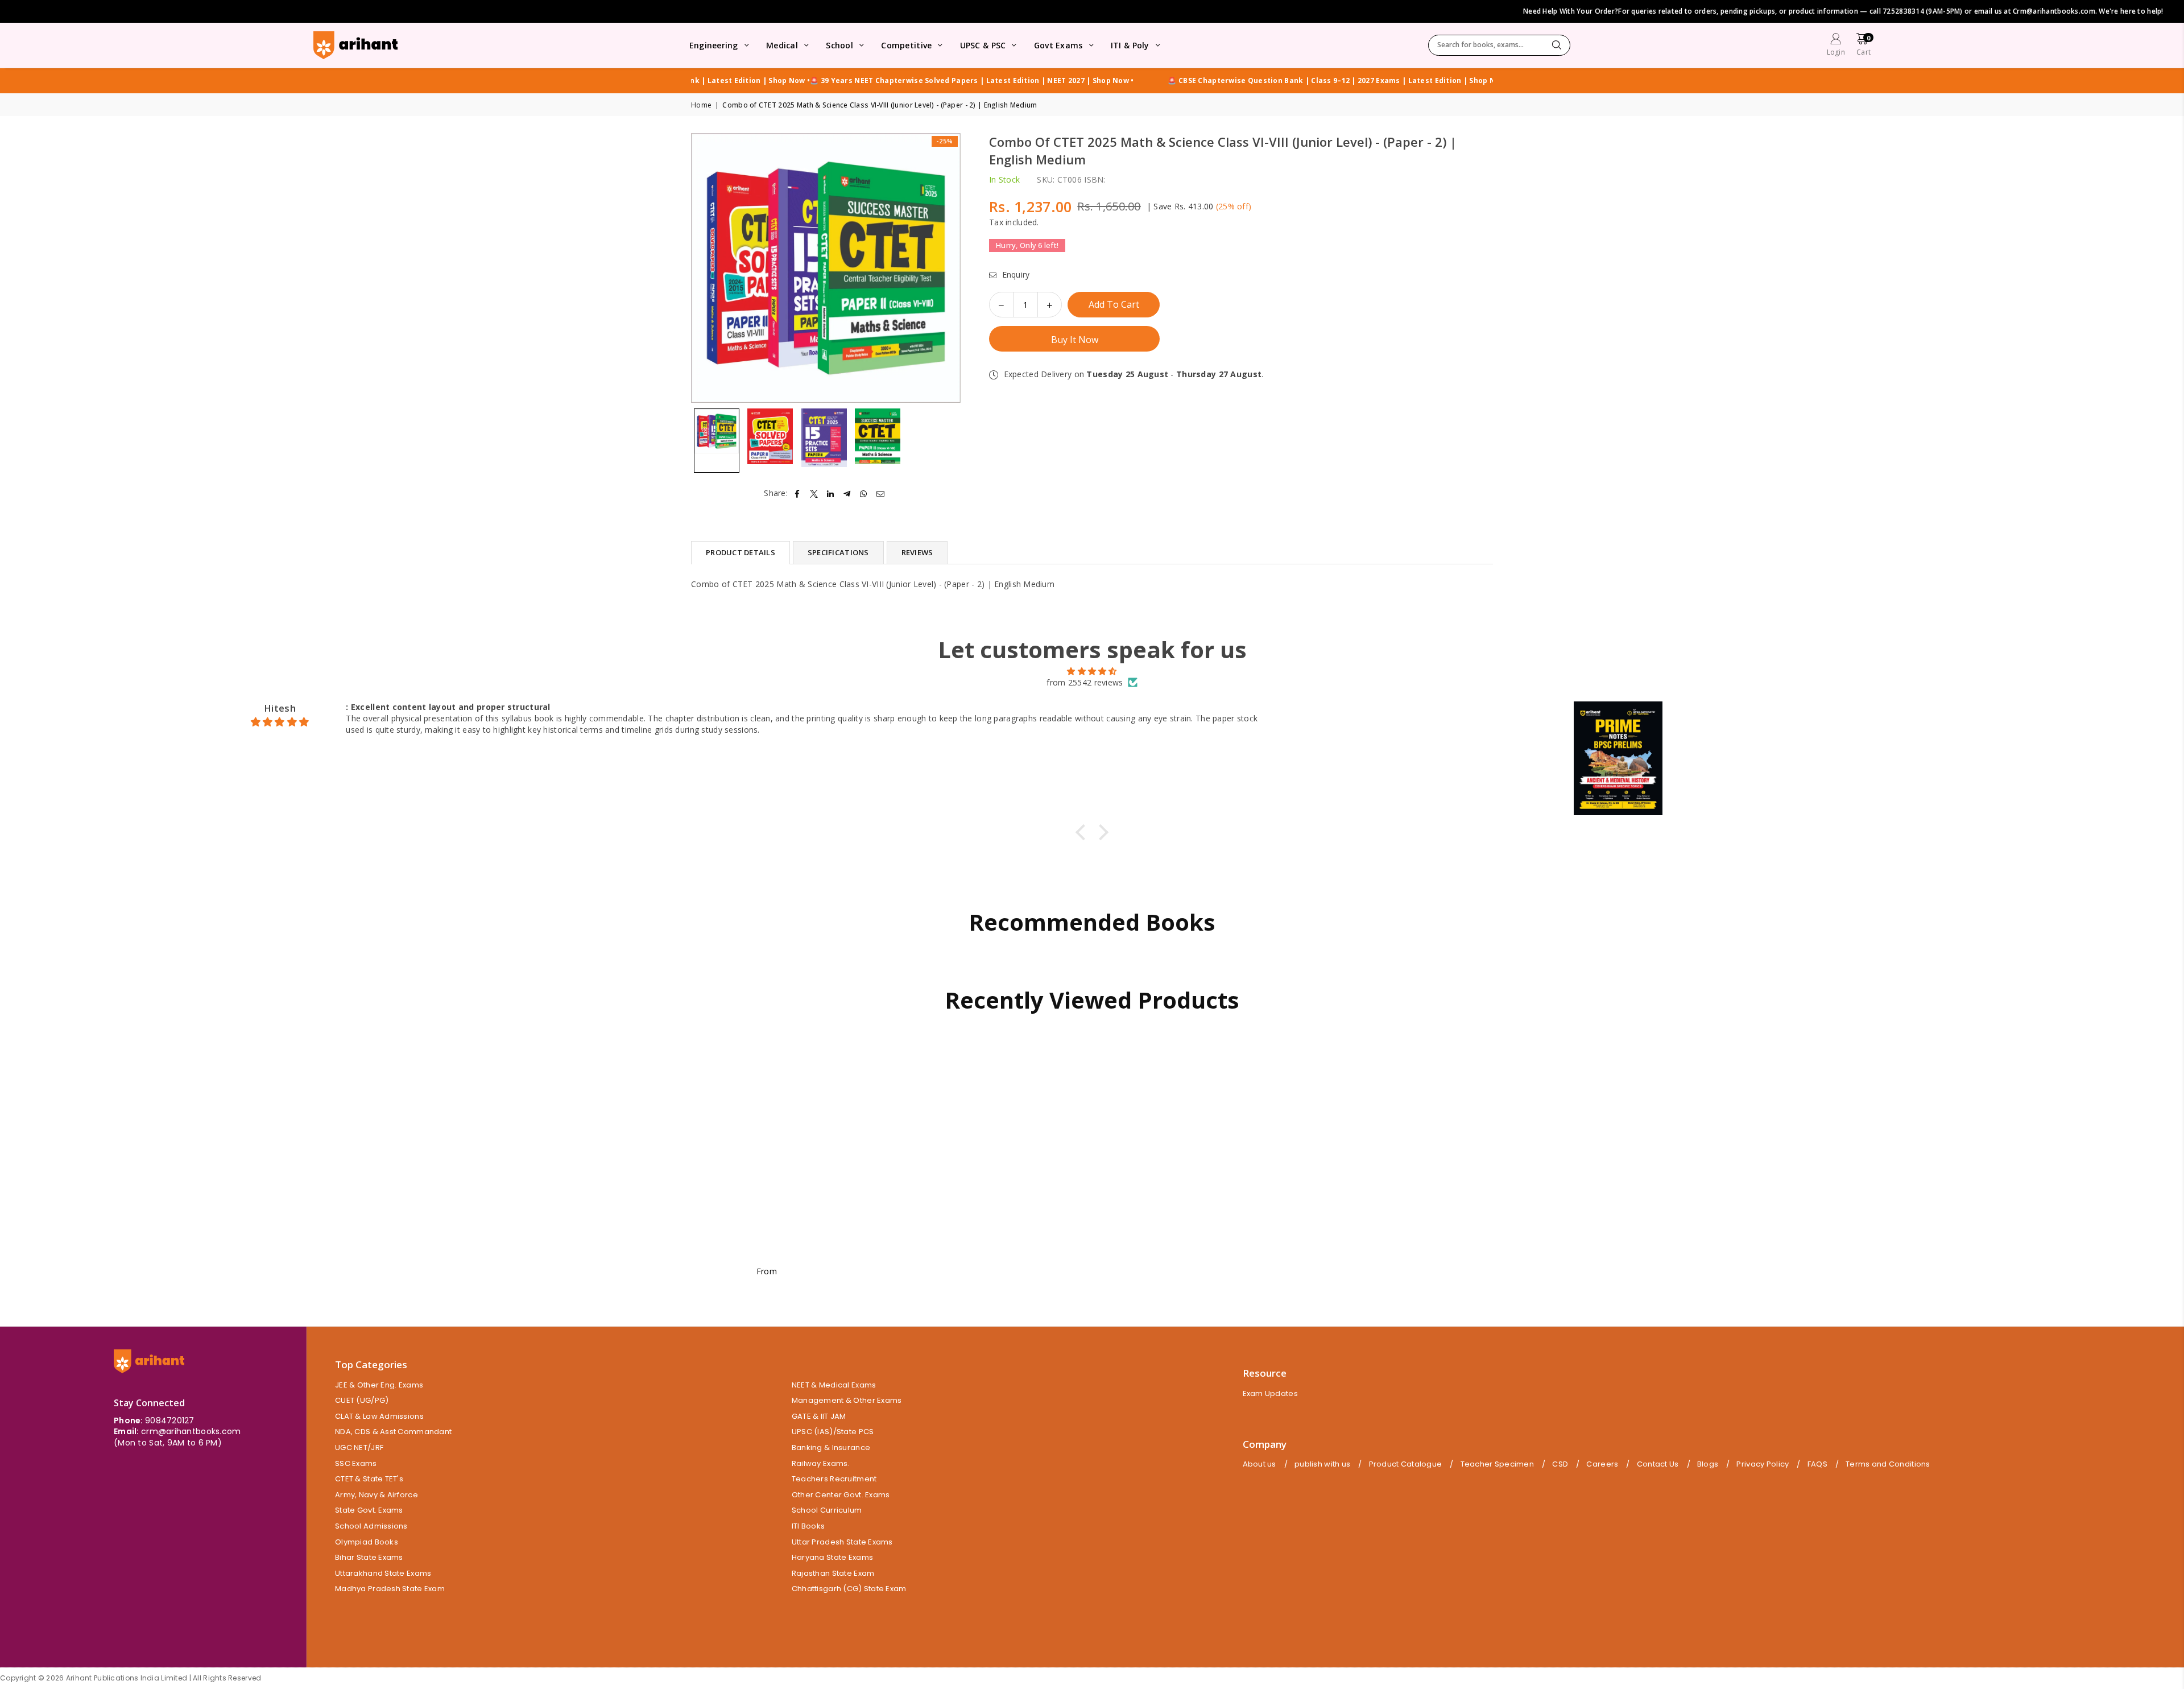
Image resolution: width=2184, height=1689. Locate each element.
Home (701, 105)
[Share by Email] (881, 493)
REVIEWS (917, 552)
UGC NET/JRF (359, 1448)
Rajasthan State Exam (833, 1573)
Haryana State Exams (832, 1557)
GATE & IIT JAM (819, 1416)
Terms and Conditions (1888, 1464)
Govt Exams (1058, 45)
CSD (1560, 1464)
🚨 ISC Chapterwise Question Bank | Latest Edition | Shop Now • (1412, 81)
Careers (1602, 1464)
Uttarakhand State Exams (383, 1573)
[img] (1092, 671)
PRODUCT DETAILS (741, 552)
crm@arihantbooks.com (191, 1431)
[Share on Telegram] (847, 493)
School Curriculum (827, 1510)
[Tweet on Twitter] (814, 493)
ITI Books (808, 1526)
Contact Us (1658, 1464)
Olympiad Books (367, 1542)
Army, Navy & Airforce (377, 1495)
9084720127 (170, 1420)
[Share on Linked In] (831, 493)
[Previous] (707, 268)
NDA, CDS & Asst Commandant (393, 1432)
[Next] (945, 268)
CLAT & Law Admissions (379, 1416)
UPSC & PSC (983, 45)
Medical (782, 45)
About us (1259, 1464)
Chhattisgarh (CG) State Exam (849, 1589)
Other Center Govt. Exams (841, 1495)
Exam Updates (1270, 1393)
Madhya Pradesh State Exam (390, 1589)
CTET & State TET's (369, 1479)
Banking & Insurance (831, 1448)
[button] (1864, 46)
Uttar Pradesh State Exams (842, 1542)
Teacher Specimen (1497, 1464)
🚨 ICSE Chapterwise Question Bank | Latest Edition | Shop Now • (1171, 81)
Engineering (714, 45)
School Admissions (371, 1526)
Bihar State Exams (369, 1557)
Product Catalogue (1406, 1464)
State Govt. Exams (369, 1510)
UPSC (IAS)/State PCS (833, 1432)
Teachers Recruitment (834, 1479)
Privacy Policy (1763, 1464)
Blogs (1708, 1464)
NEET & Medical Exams (834, 1385)
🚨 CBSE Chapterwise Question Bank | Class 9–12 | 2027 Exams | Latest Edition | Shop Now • (878, 81)
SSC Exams (356, 1463)
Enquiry (1014, 274)
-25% (945, 141)
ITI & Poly (1130, 45)
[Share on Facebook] (797, 493)
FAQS (1817, 1464)
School (839, 45)
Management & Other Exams (847, 1400)
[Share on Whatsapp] (864, 493)
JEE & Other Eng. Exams (379, 1385)
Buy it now (1075, 339)
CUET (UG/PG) (362, 1400)
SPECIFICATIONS (838, 552)
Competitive (906, 45)
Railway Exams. (821, 1463)
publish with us (1322, 1464)
